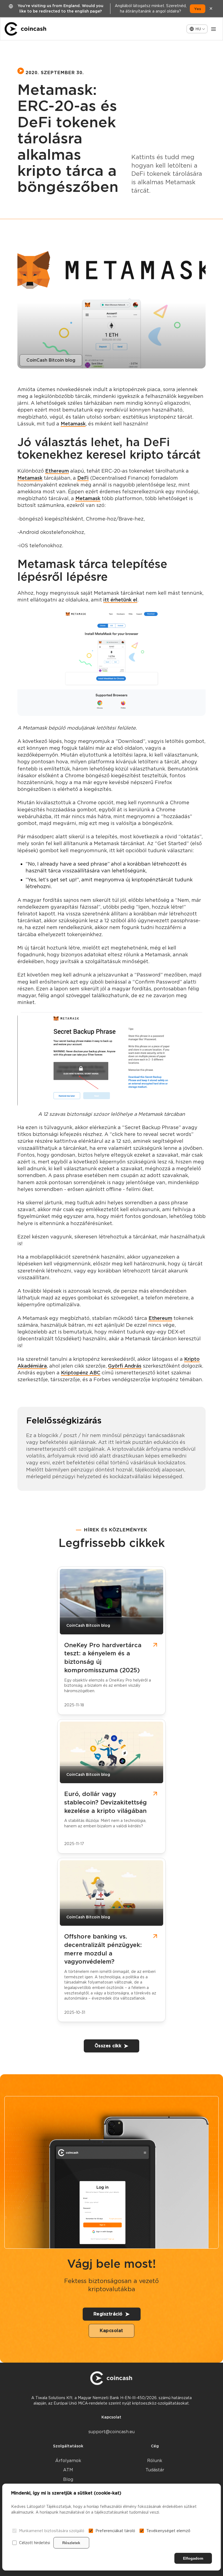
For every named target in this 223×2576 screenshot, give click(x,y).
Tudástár (155, 2470)
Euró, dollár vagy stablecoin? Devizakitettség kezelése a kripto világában (106, 1802)
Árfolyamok (68, 2461)
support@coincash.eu (112, 2432)
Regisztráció (108, 2314)
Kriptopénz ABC (81, 1373)
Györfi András (125, 1366)
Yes (198, 9)
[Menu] (213, 29)
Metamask (73, 424)
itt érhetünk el (120, 600)
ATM (68, 2470)
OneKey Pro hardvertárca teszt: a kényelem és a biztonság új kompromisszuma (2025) (103, 1658)
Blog (68, 2479)
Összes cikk (108, 2046)
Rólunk (155, 2461)
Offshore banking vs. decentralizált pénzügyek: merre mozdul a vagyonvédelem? (103, 1949)
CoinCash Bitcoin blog (51, 360)
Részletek (71, 2543)
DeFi (83, 478)
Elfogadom (193, 2558)
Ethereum (57, 471)
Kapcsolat (112, 2331)
